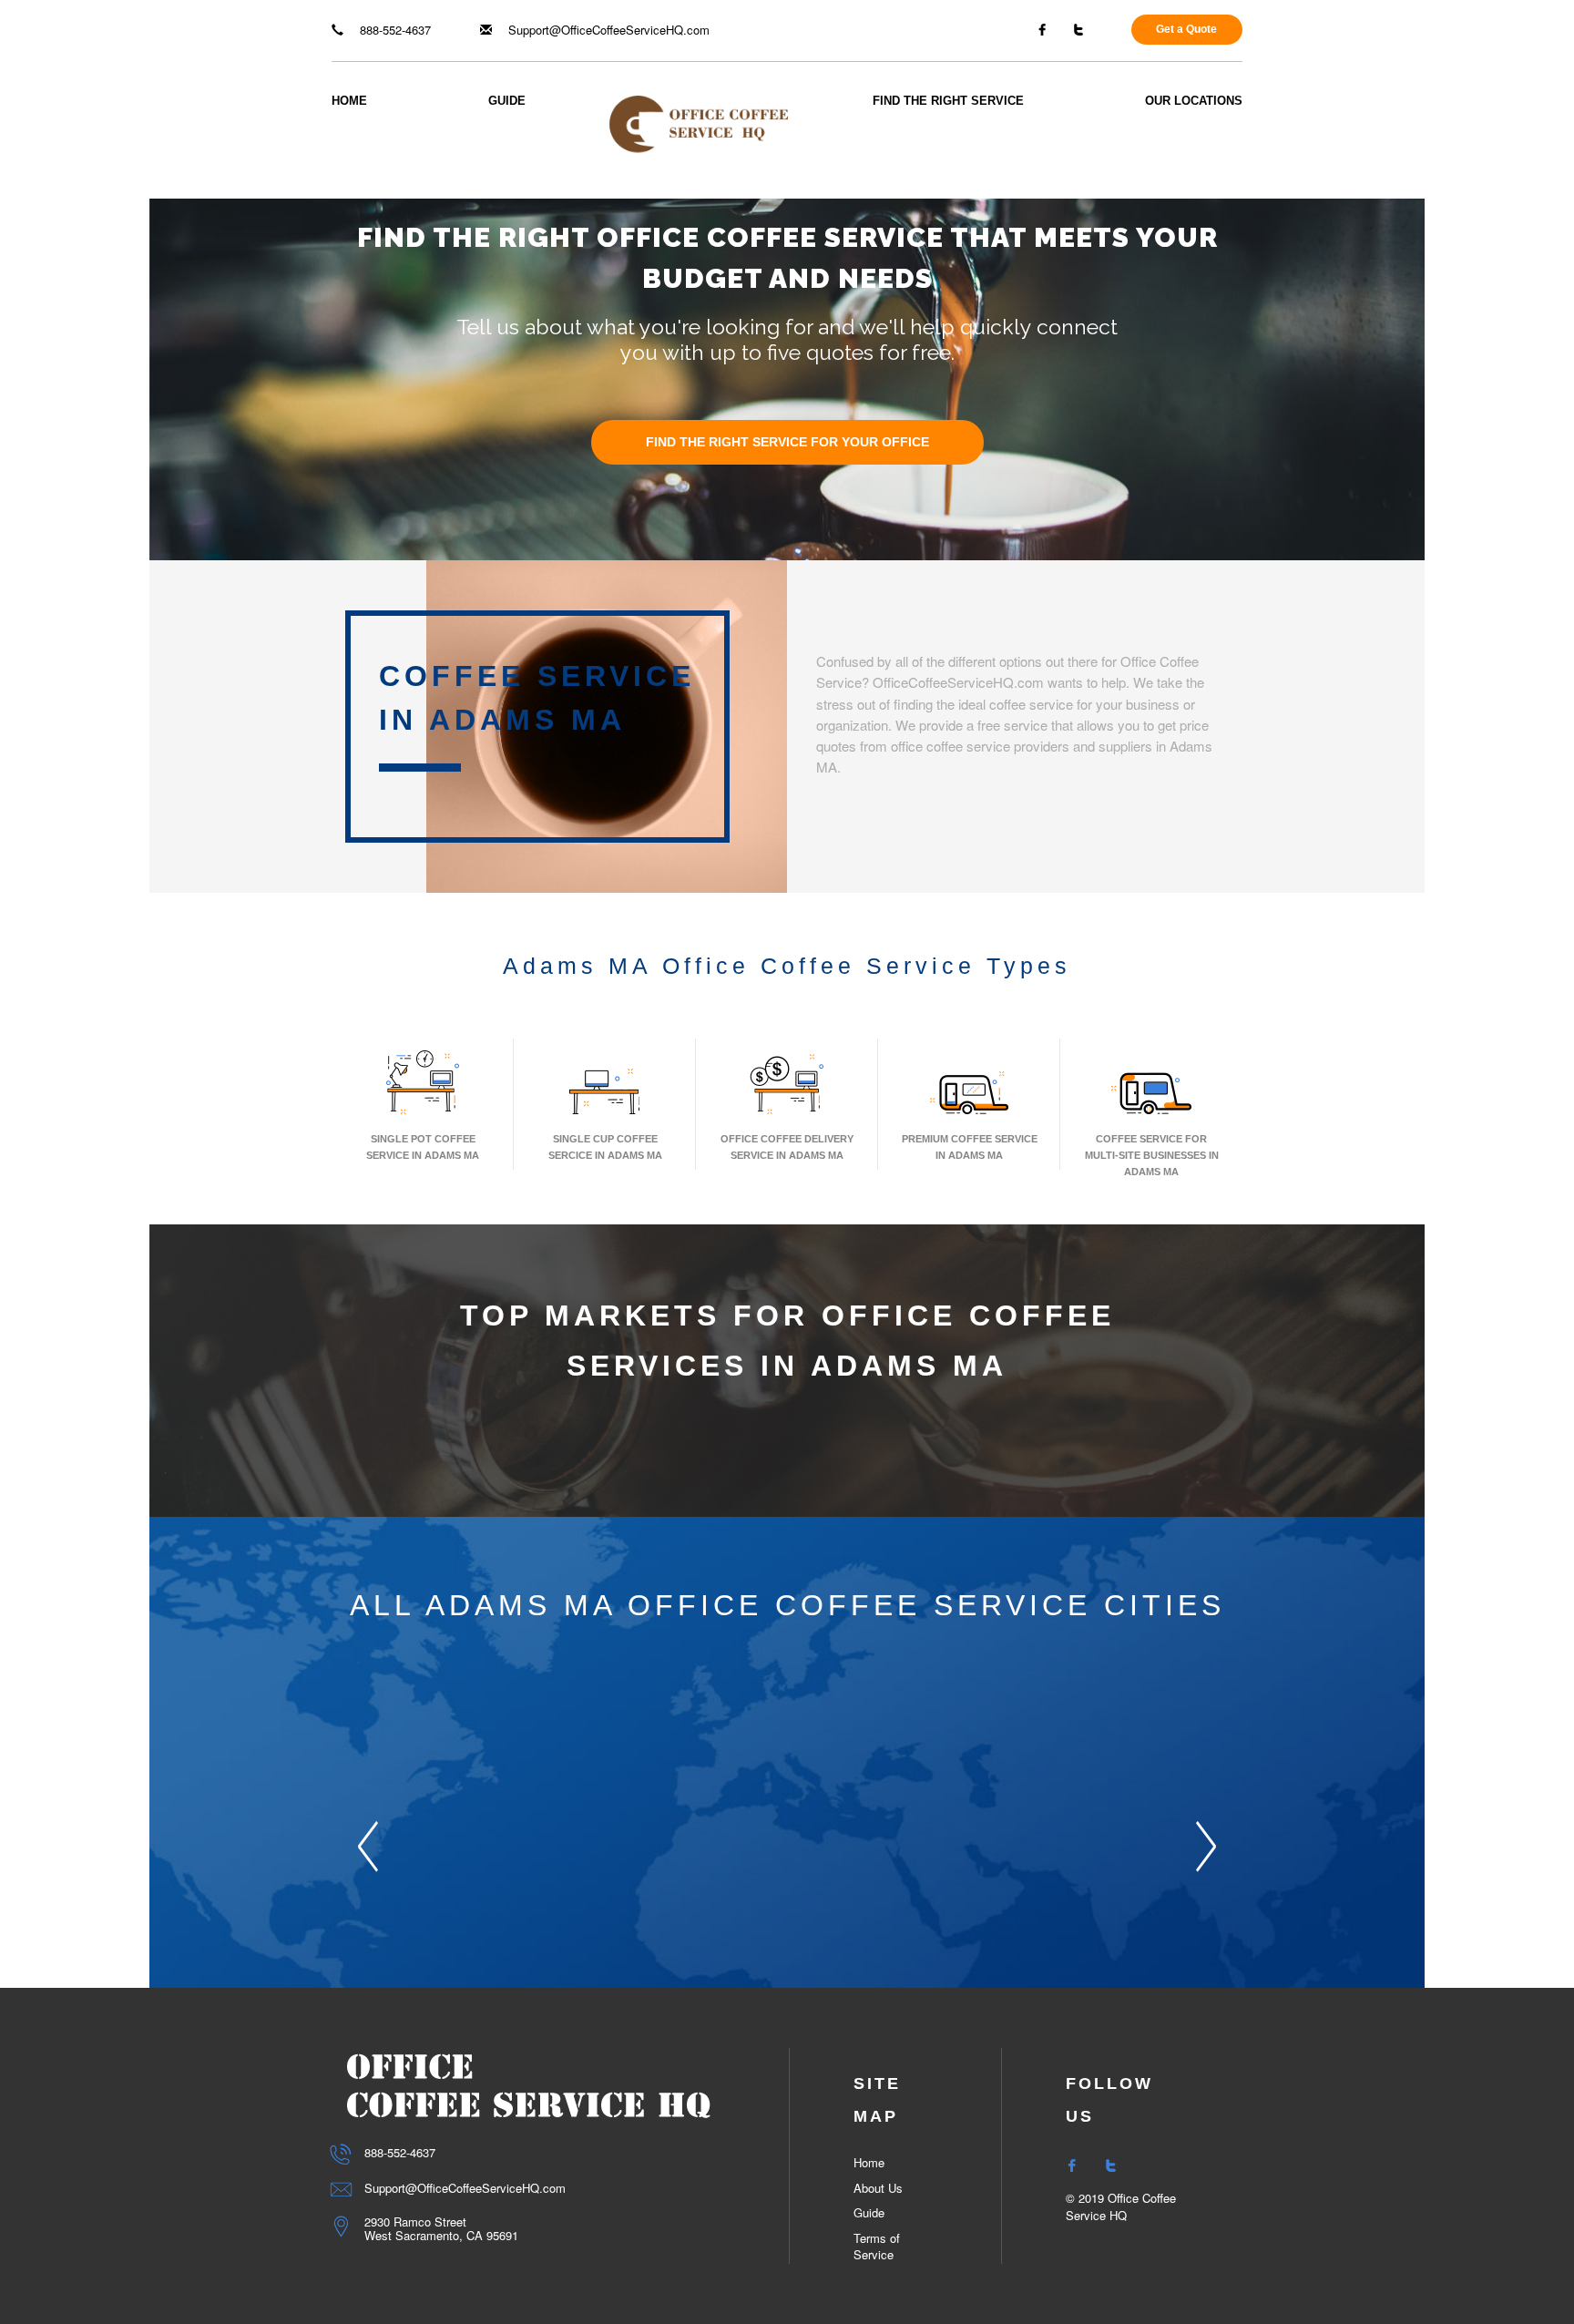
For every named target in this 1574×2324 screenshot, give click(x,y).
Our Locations (1194, 101)
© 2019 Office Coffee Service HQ (1121, 2206)
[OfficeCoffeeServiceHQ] (699, 123)
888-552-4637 (393, 30)
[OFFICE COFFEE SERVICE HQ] (528, 2085)
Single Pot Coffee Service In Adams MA (423, 1147)
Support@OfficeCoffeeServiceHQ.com (607, 30)
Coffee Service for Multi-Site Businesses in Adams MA (1152, 1155)
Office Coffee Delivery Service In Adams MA (787, 1147)
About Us (878, 2188)
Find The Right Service (948, 101)
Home (349, 101)
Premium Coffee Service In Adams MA (970, 1147)
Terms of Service (877, 2247)
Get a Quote (1186, 29)
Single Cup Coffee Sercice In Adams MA (605, 1147)
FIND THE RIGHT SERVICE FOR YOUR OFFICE (787, 442)
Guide (507, 101)
